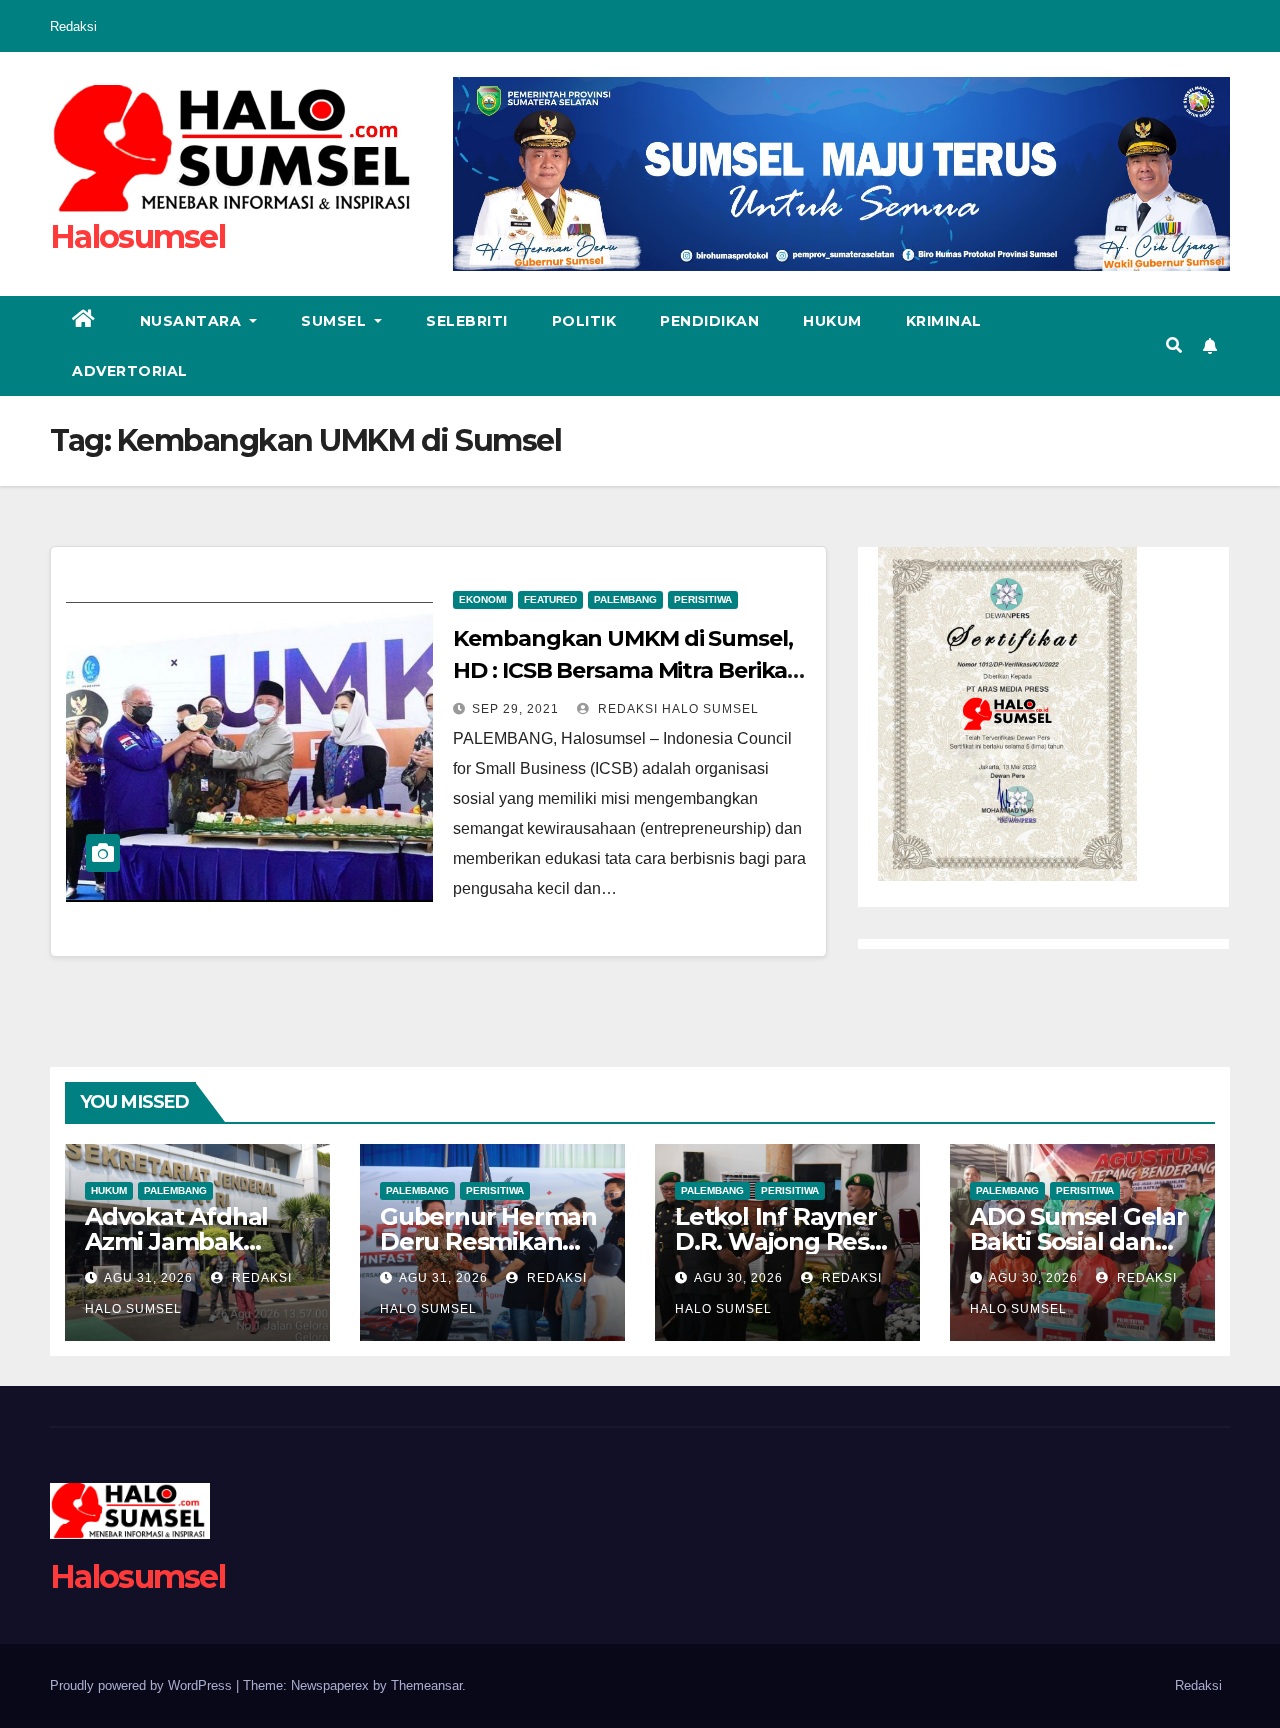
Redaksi (73, 26)
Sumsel (336, 321)
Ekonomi (483, 599)
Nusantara (193, 321)
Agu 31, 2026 (148, 1278)
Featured (550, 599)
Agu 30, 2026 (738, 1278)
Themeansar (426, 1685)
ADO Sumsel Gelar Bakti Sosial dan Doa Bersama (1078, 1241)
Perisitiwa (703, 599)
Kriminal (944, 321)
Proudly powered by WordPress (143, 1685)
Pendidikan (709, 321)
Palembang (625, 599)
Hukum (832, 321)
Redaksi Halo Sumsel (676, 709)
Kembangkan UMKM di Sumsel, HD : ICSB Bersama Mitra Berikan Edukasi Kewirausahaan (627, 670)
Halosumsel (137, 236)
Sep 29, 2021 (515, 709)
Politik (584, 321)
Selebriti (467, 321)
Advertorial (130, 371)
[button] (1174, 345)
